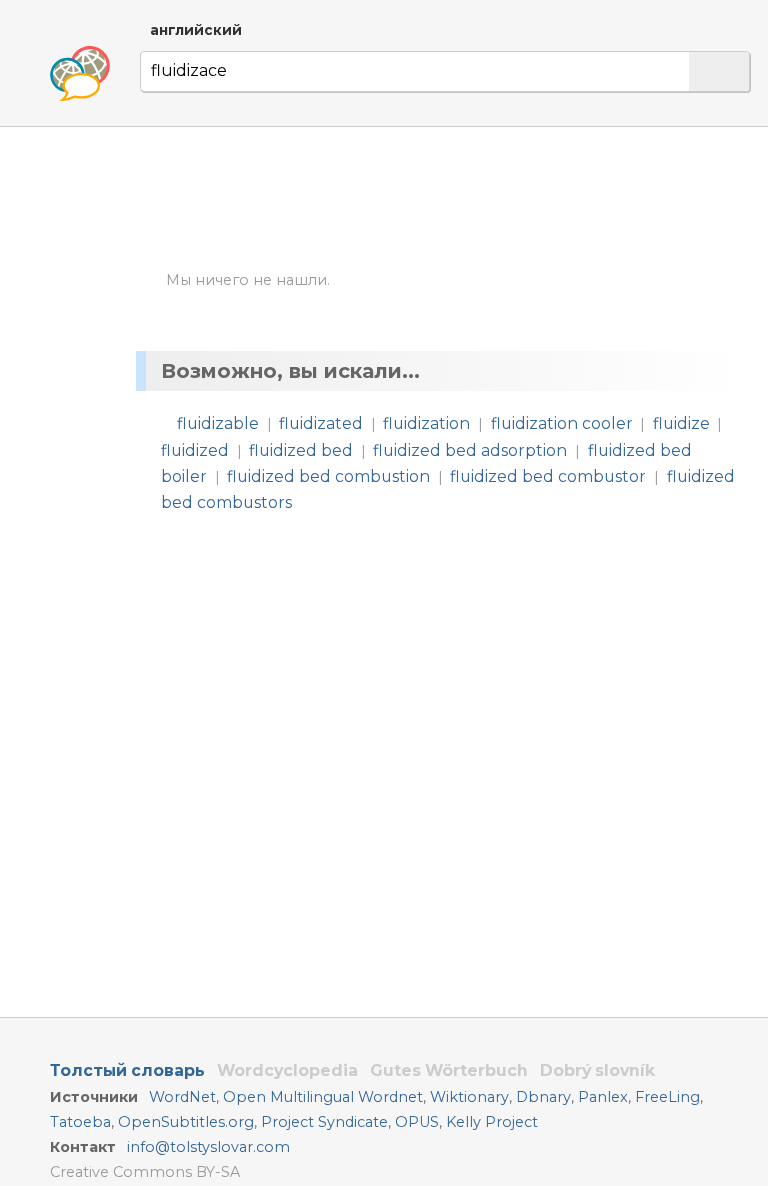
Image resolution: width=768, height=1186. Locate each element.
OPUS (417, 1122)
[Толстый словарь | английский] (80, 74)
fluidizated (321, 423)
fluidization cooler (562, 423)
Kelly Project (492, 1122)
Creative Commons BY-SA (145, 1172)
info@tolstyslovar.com (208, 1147)
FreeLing (667, 1097)
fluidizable (218, 423)
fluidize (681, 423)
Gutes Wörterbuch (449, 1070)
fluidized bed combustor (548, 476)
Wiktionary (469, 1097)
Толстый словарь (127, 1070)
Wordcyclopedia (287, 1070)
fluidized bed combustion (328, 476)
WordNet (182, 1097)
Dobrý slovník (597, 1070)
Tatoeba (80, 1122)
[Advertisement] (446, 198)
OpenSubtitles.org (186, 1122)
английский (196, 30)
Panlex (603, 1097)
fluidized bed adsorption (470, 450)
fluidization (426, 423)
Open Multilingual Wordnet (323, 1097)
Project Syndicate (324, 1122)
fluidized (195, 450)
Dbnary (543, 1097)
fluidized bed (301, 450)
